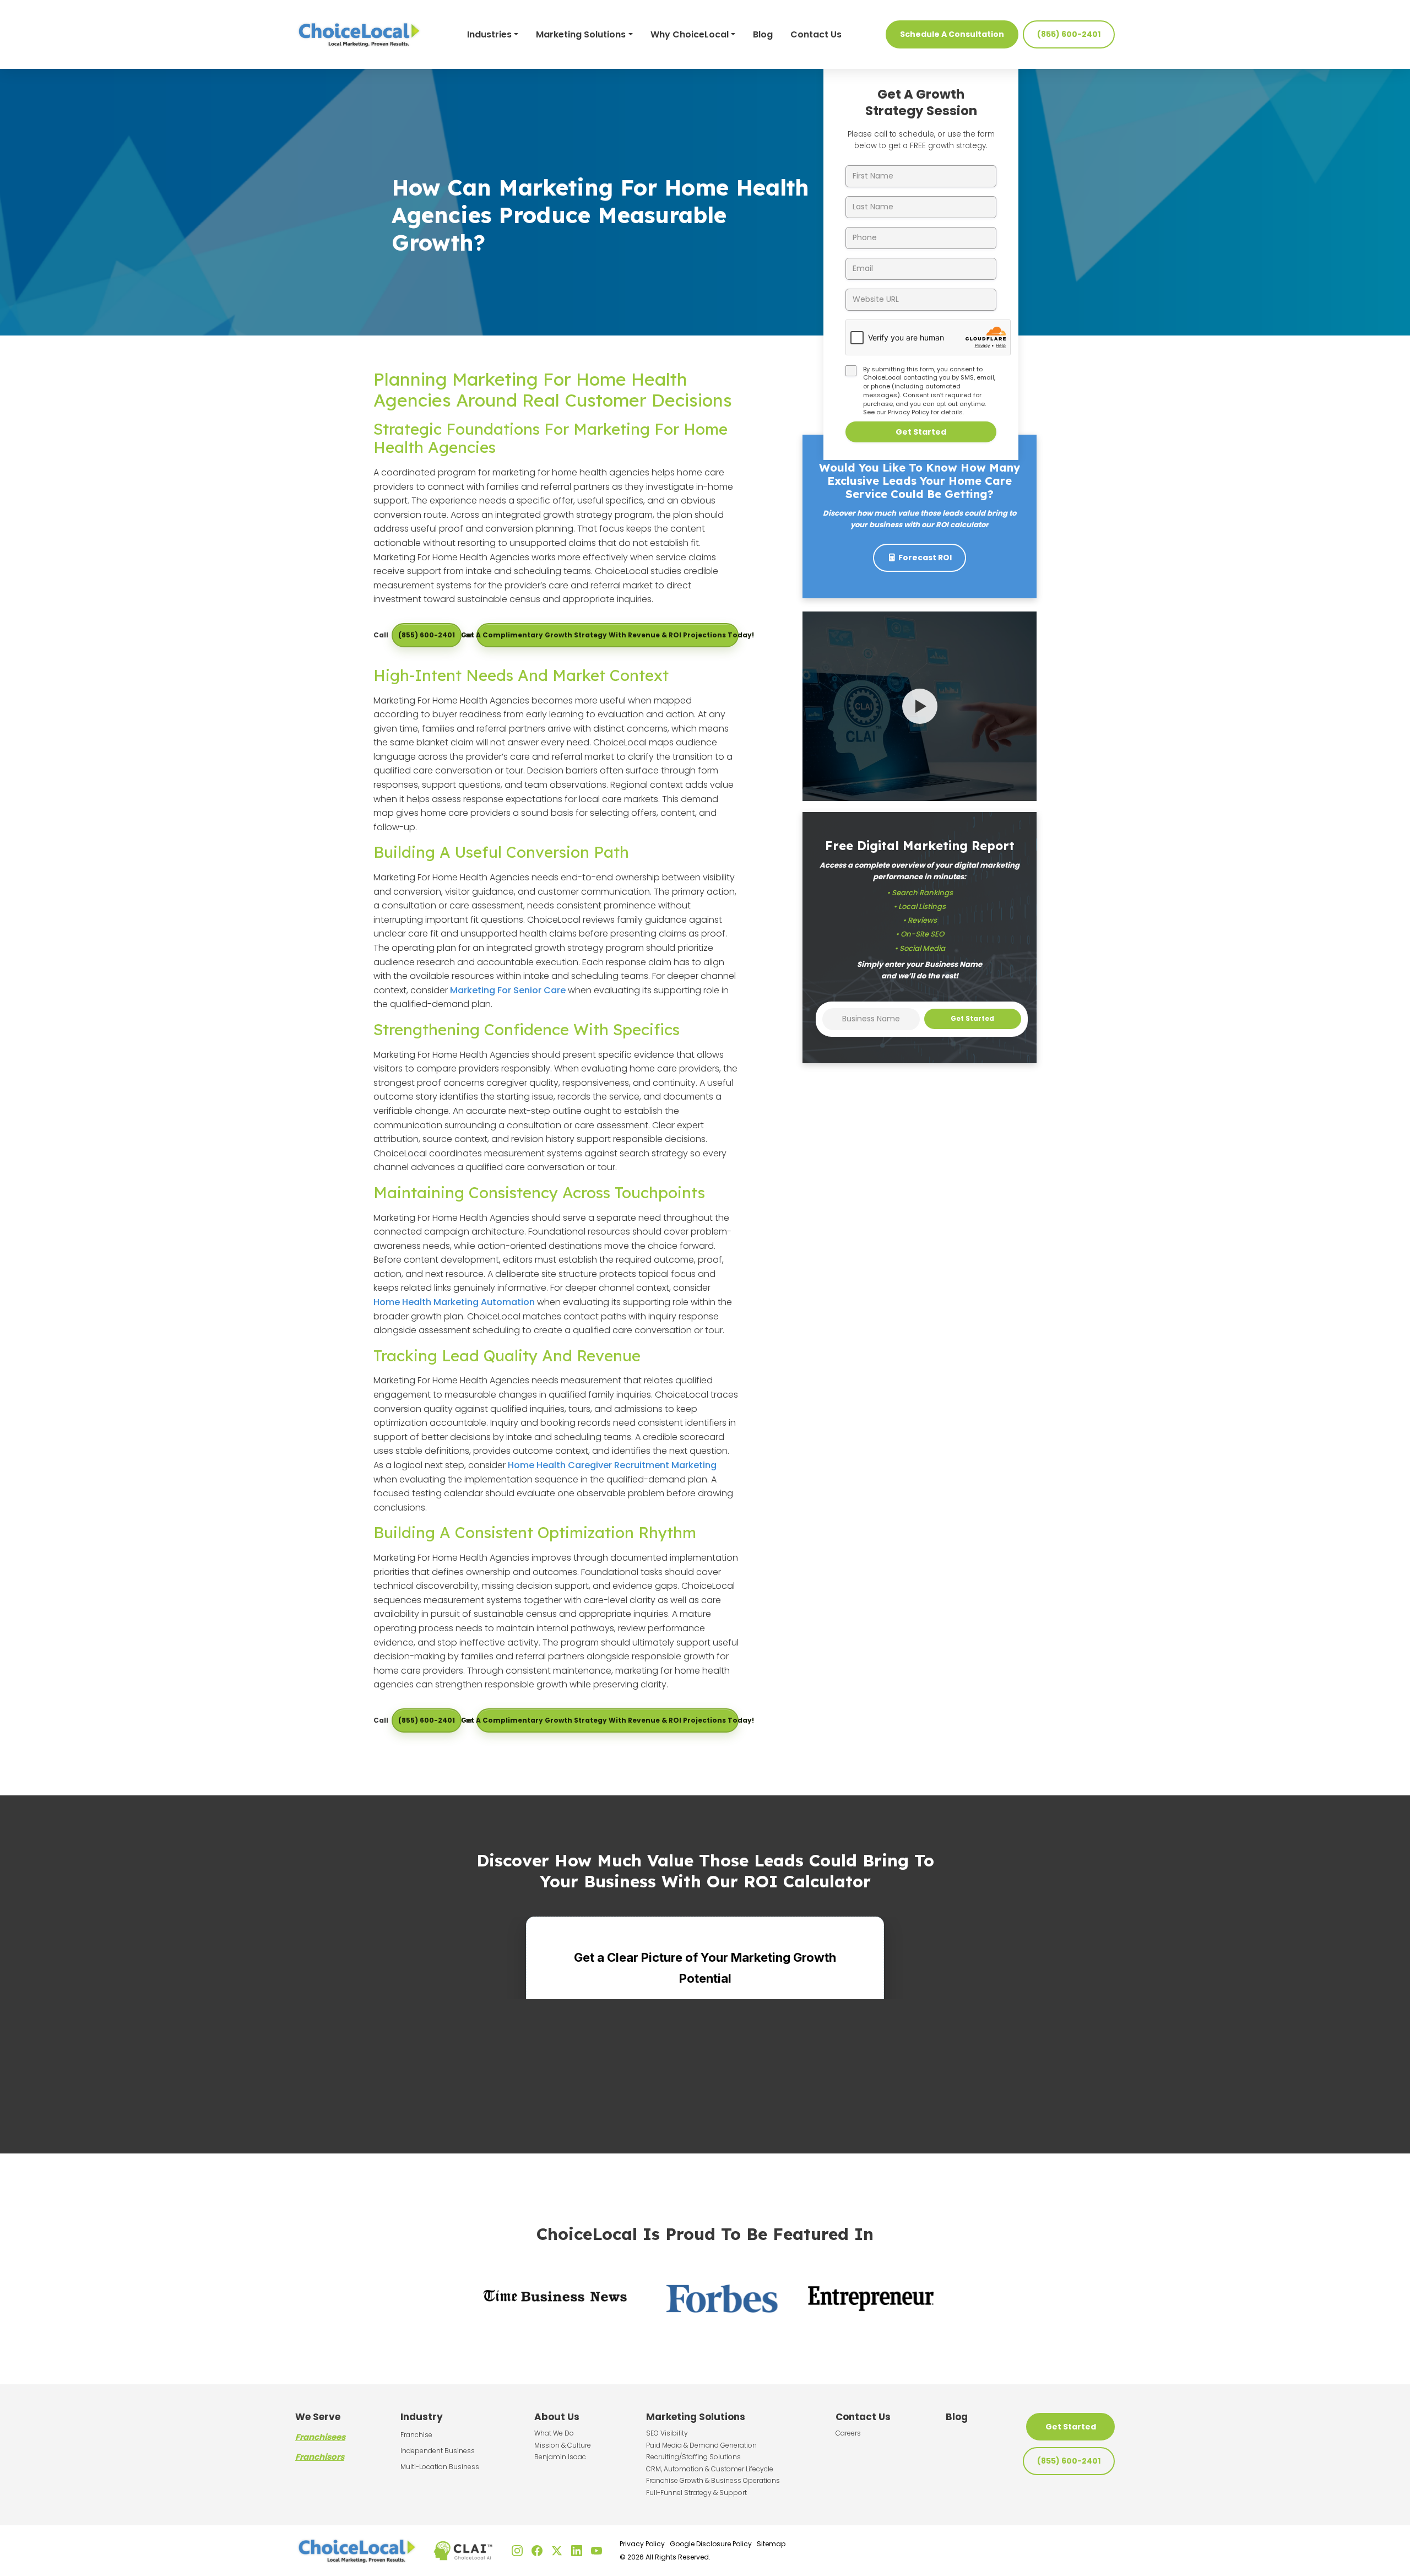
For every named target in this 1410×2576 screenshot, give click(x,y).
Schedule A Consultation (952, 34)
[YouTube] (596, 2551)
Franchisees (320, 2437)
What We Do (554, 2433)
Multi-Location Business (440, 2467)
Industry (422, 2417)
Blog (763, 34)
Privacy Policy (909, 412)
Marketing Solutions (581, 34)
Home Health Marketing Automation (454, 1302)
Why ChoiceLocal (690, 34)
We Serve (318, 2417)
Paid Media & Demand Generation (701, 2445)
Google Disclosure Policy (711, 2544)
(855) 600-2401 (1069, 34)
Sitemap (771, 2544)
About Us (557, 2417)
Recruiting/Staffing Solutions (693, 2457)
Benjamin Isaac (560, 2457)
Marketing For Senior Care (508, 990)
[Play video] (920, 706)
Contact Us (816, 34)
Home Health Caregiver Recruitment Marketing (612, 1465)
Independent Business (438, 2451)
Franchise (416, 2435)
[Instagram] (517, 2551)
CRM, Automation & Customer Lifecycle (710, 2469)
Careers (848, 2433)
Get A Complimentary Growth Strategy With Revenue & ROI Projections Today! (608, 635)
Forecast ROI (925, 558)
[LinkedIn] (577, 2551)
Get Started (921, 432)
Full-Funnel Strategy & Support (696, 2493)
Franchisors (320, 2457)
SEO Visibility (667, 2433)
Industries (489, 34)
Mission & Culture (563, 2445)
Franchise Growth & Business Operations (713, 2480)
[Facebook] (537, 2551)
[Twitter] (557, 2551)
